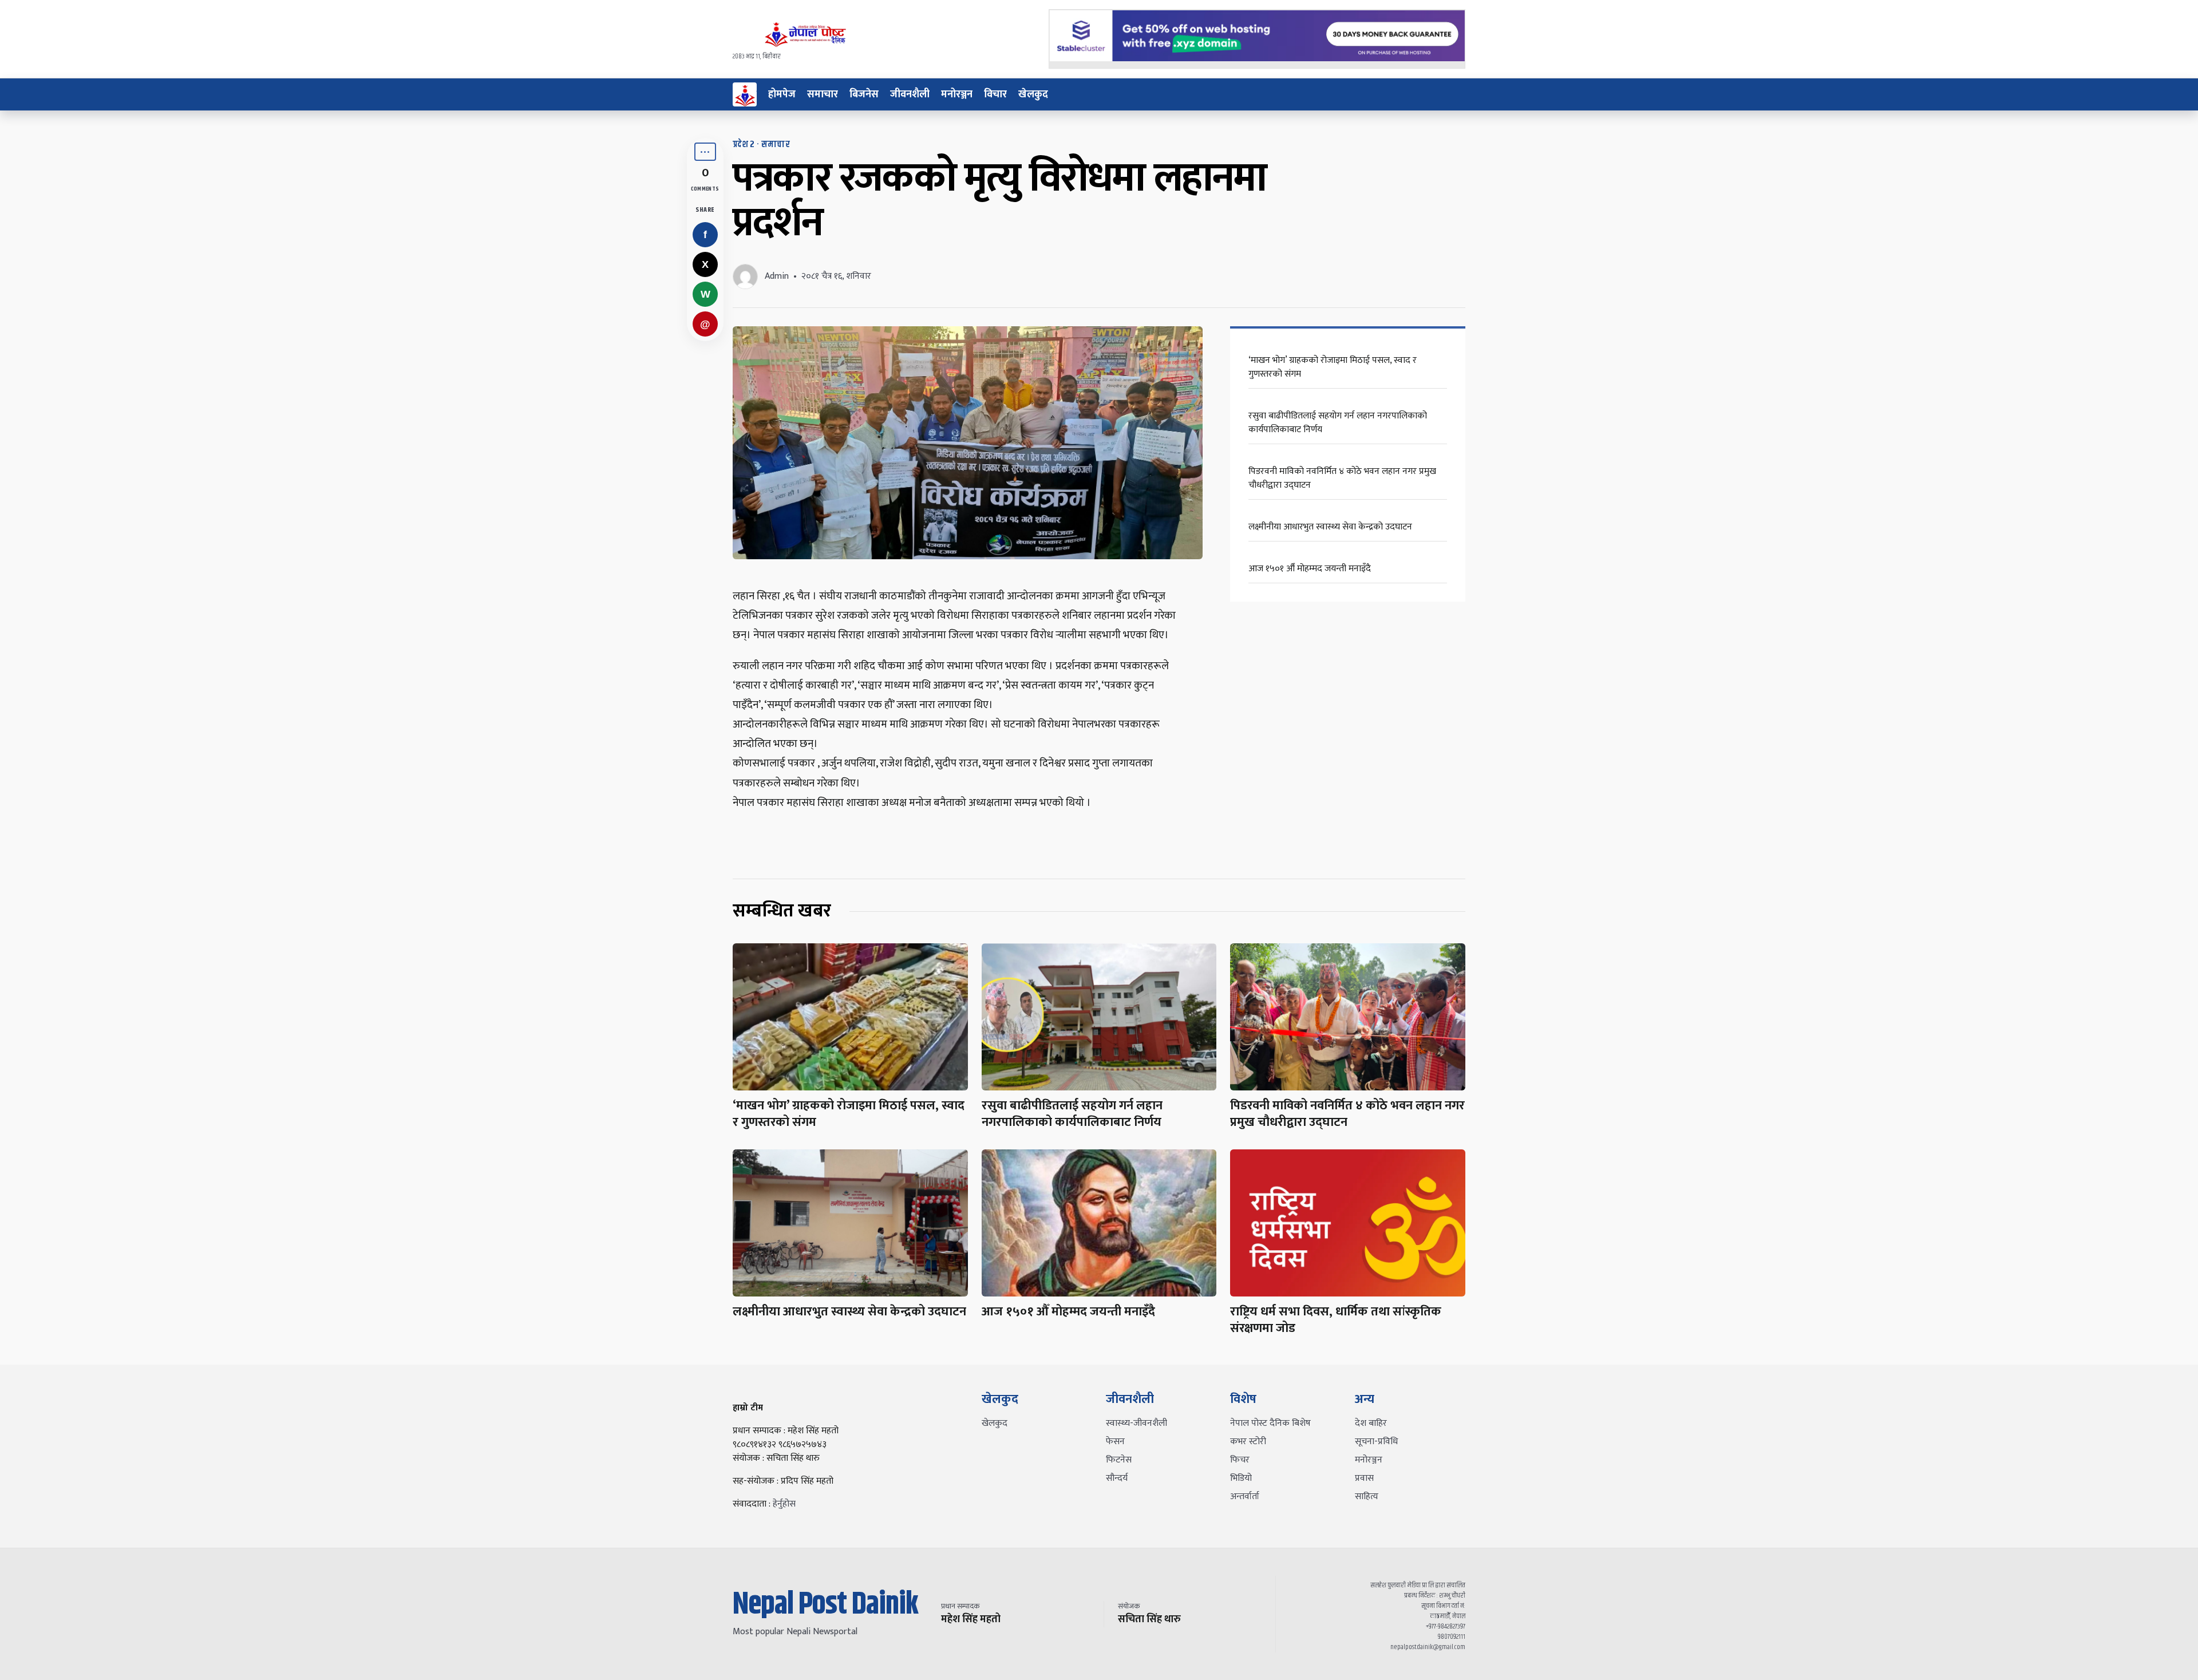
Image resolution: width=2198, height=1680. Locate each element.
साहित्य (1367, 1497)
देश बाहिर (1371, 1423)
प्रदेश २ (744, 145)
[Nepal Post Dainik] (745, 94)
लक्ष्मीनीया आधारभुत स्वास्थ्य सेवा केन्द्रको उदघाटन (1330, 527)
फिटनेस (1119, 1460)
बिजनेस (864, 94)
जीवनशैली (910, 94)
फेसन (1115, 1442)
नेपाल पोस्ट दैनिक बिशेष (1270, 1423)
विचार (995, 94)
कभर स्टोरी (1248, 1442)
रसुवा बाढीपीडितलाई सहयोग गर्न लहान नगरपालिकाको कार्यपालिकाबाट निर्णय (1338, 423)
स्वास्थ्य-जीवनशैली (1136, 1423)
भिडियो (1241, 1478)
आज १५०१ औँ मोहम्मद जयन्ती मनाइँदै (1310, 569)
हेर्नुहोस (784, 1504)
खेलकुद (1033, 94)
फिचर (1240, 1460)
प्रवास (1364, 1478)
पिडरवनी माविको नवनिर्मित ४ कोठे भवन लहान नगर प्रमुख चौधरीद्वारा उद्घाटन (1342, 478)
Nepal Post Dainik (825, 1605)
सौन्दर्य (1117, 1478)
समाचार (823, 94)
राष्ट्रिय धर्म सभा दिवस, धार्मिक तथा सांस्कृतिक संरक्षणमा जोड (1336, 1320)
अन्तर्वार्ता (1245, 1497)
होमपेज (782, 94)
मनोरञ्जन (957, 94)
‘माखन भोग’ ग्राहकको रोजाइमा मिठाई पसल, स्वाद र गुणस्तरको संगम (1333, 367)
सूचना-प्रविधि (1376, 1442)
